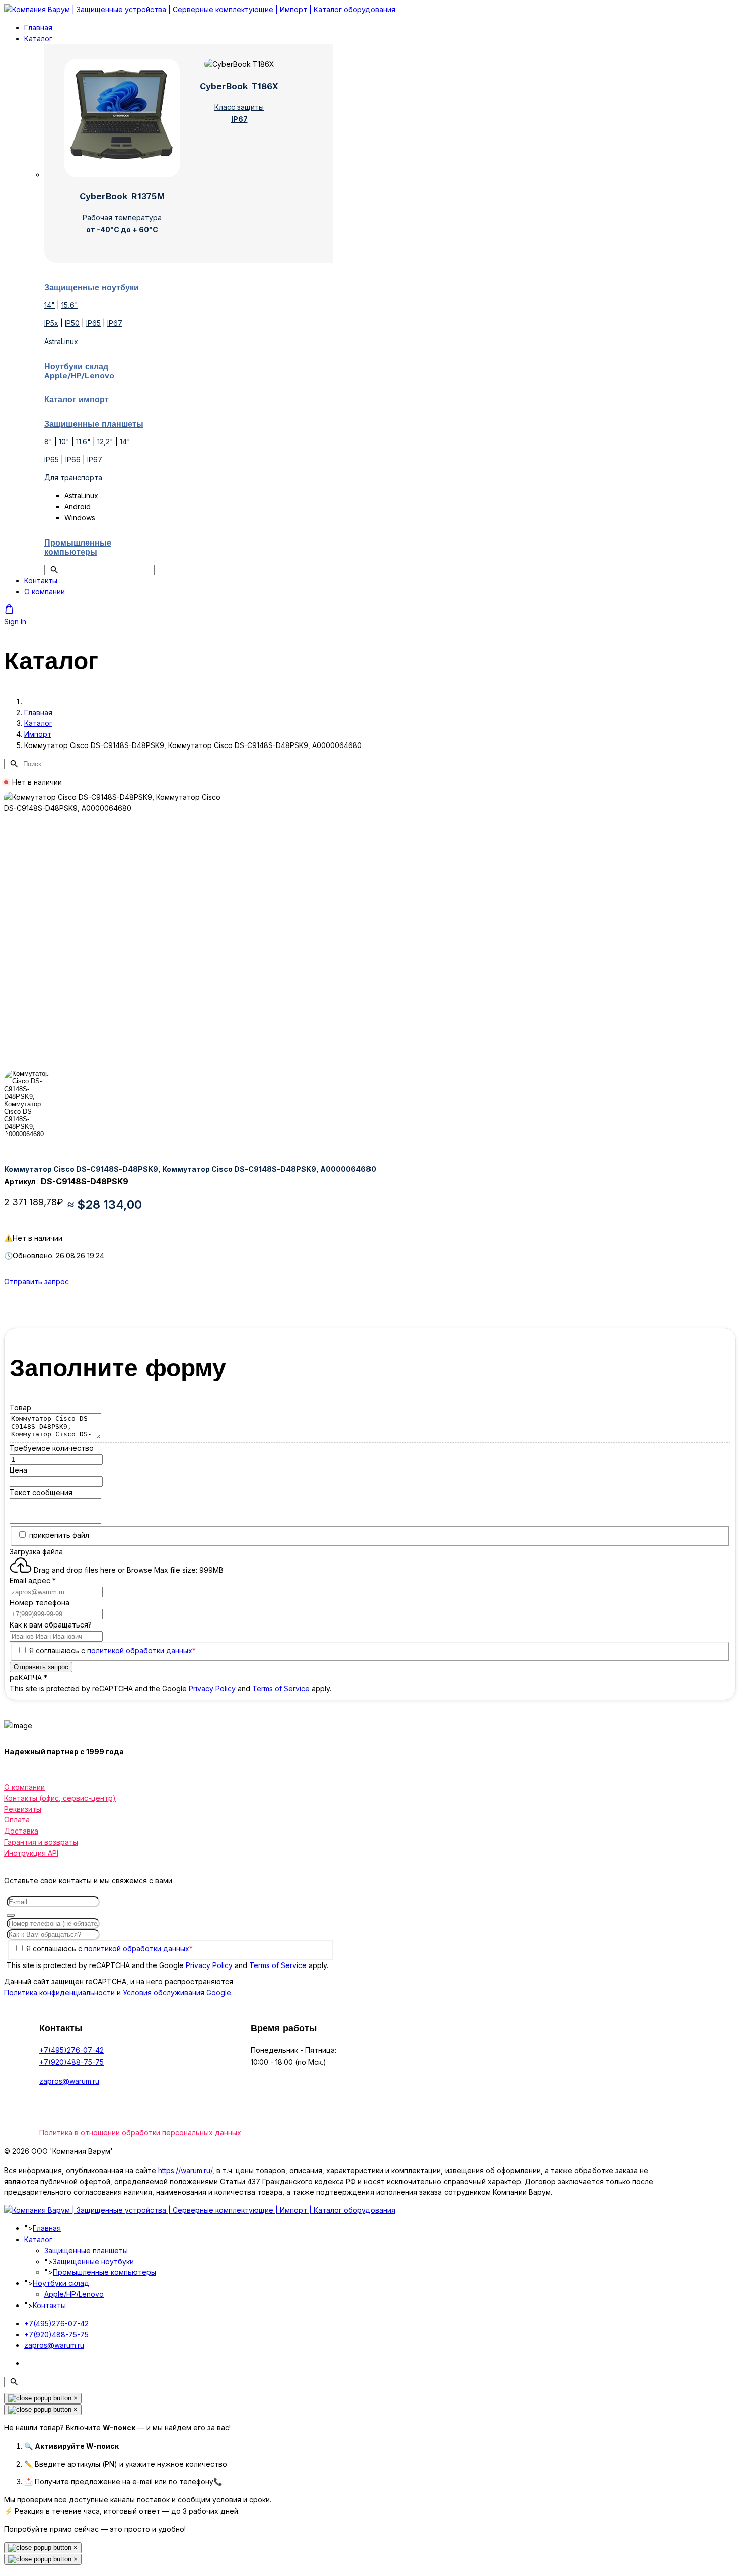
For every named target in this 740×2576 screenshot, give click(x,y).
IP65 (93, 323)
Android (78, 506)
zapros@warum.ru (69, 2081)
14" (50, 305)
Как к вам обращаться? (51, 1625)
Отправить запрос (36, 1282)
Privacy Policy (212, 1689)
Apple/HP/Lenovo (74, 2294)
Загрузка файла (36, 1552)
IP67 (115, 323)
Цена (18, 1470)
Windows (80, 518)
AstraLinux (61, 341)
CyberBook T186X (239, 86)
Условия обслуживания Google (177, 1992)
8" (48, 442)
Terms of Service (281, 1689)
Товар (20, 1408)
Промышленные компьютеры (104, 2272)
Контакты (41, 581)
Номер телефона (40, 1603)
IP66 (73, 460)
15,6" (70, 305)
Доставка (21, 1831)
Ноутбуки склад (61, 2283)
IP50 (72, 323)
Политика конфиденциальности (59, 1992)
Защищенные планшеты (86, 2250)
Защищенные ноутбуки (93, 2261)
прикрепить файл (59, 1535)
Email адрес (33, 1580)
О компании (45, 592)
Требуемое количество (52, 1448)
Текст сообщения (41, 1492)
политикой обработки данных (140, 1650)
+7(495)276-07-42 (71, 2050)
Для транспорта (73, 477)
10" (64, 442)
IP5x (51, 323)
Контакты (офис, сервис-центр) (60, 1798)
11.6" (83, 442)
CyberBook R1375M (122, 196)
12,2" (105, 442)
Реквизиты (23, 1809)
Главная (38, 27)
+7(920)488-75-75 (71, 2062)
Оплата (17, 1820)
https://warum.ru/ (185, 2170)
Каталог (38, 39)
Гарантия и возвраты (41, 1842)
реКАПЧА (28, 1678)
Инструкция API (31, 1853)
